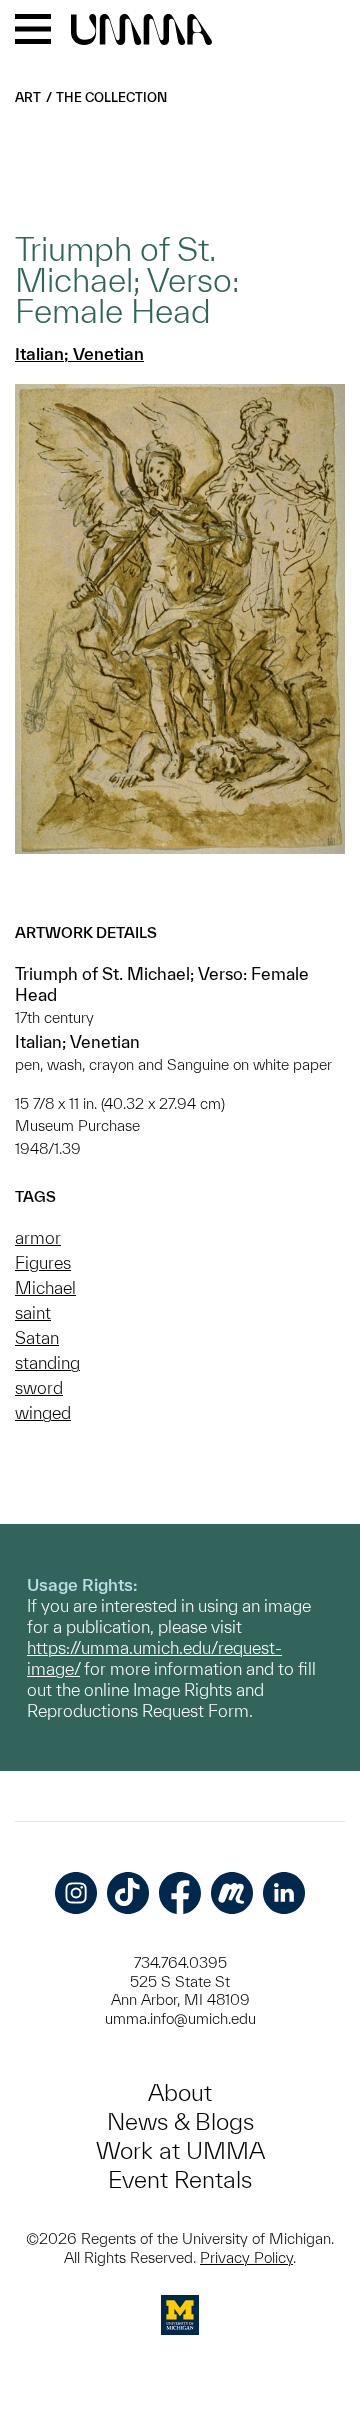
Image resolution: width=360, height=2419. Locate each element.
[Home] (141, 31)
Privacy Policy (246, 2257)
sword (39, 1387)
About (180, 2092)
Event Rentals (180, 2179)
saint (33, 1312)
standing (47, 1362)
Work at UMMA (180, 2150)
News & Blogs (180, 2121)
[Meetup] (232, 1893)
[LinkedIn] (284, 1893)
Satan (37, 1337)
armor (38, 1237)
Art (28, 97)
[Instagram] (76, 1893)
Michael (45, 1287)
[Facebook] (180, 1893)
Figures (43, 1262)
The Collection (111, 97)
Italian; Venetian (79, 353)
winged (43, 1412)
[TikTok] (128, 1893)
